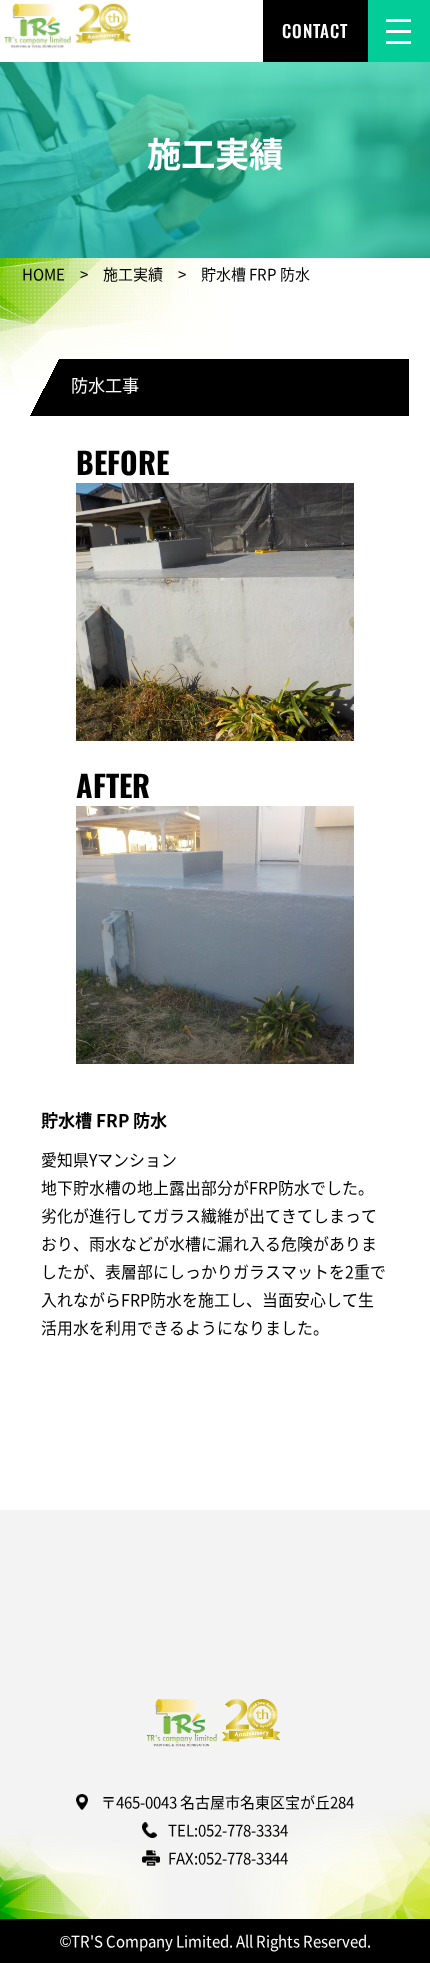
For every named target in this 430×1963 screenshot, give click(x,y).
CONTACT (315, 30)
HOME (43, 273)
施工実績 (133, 273)
